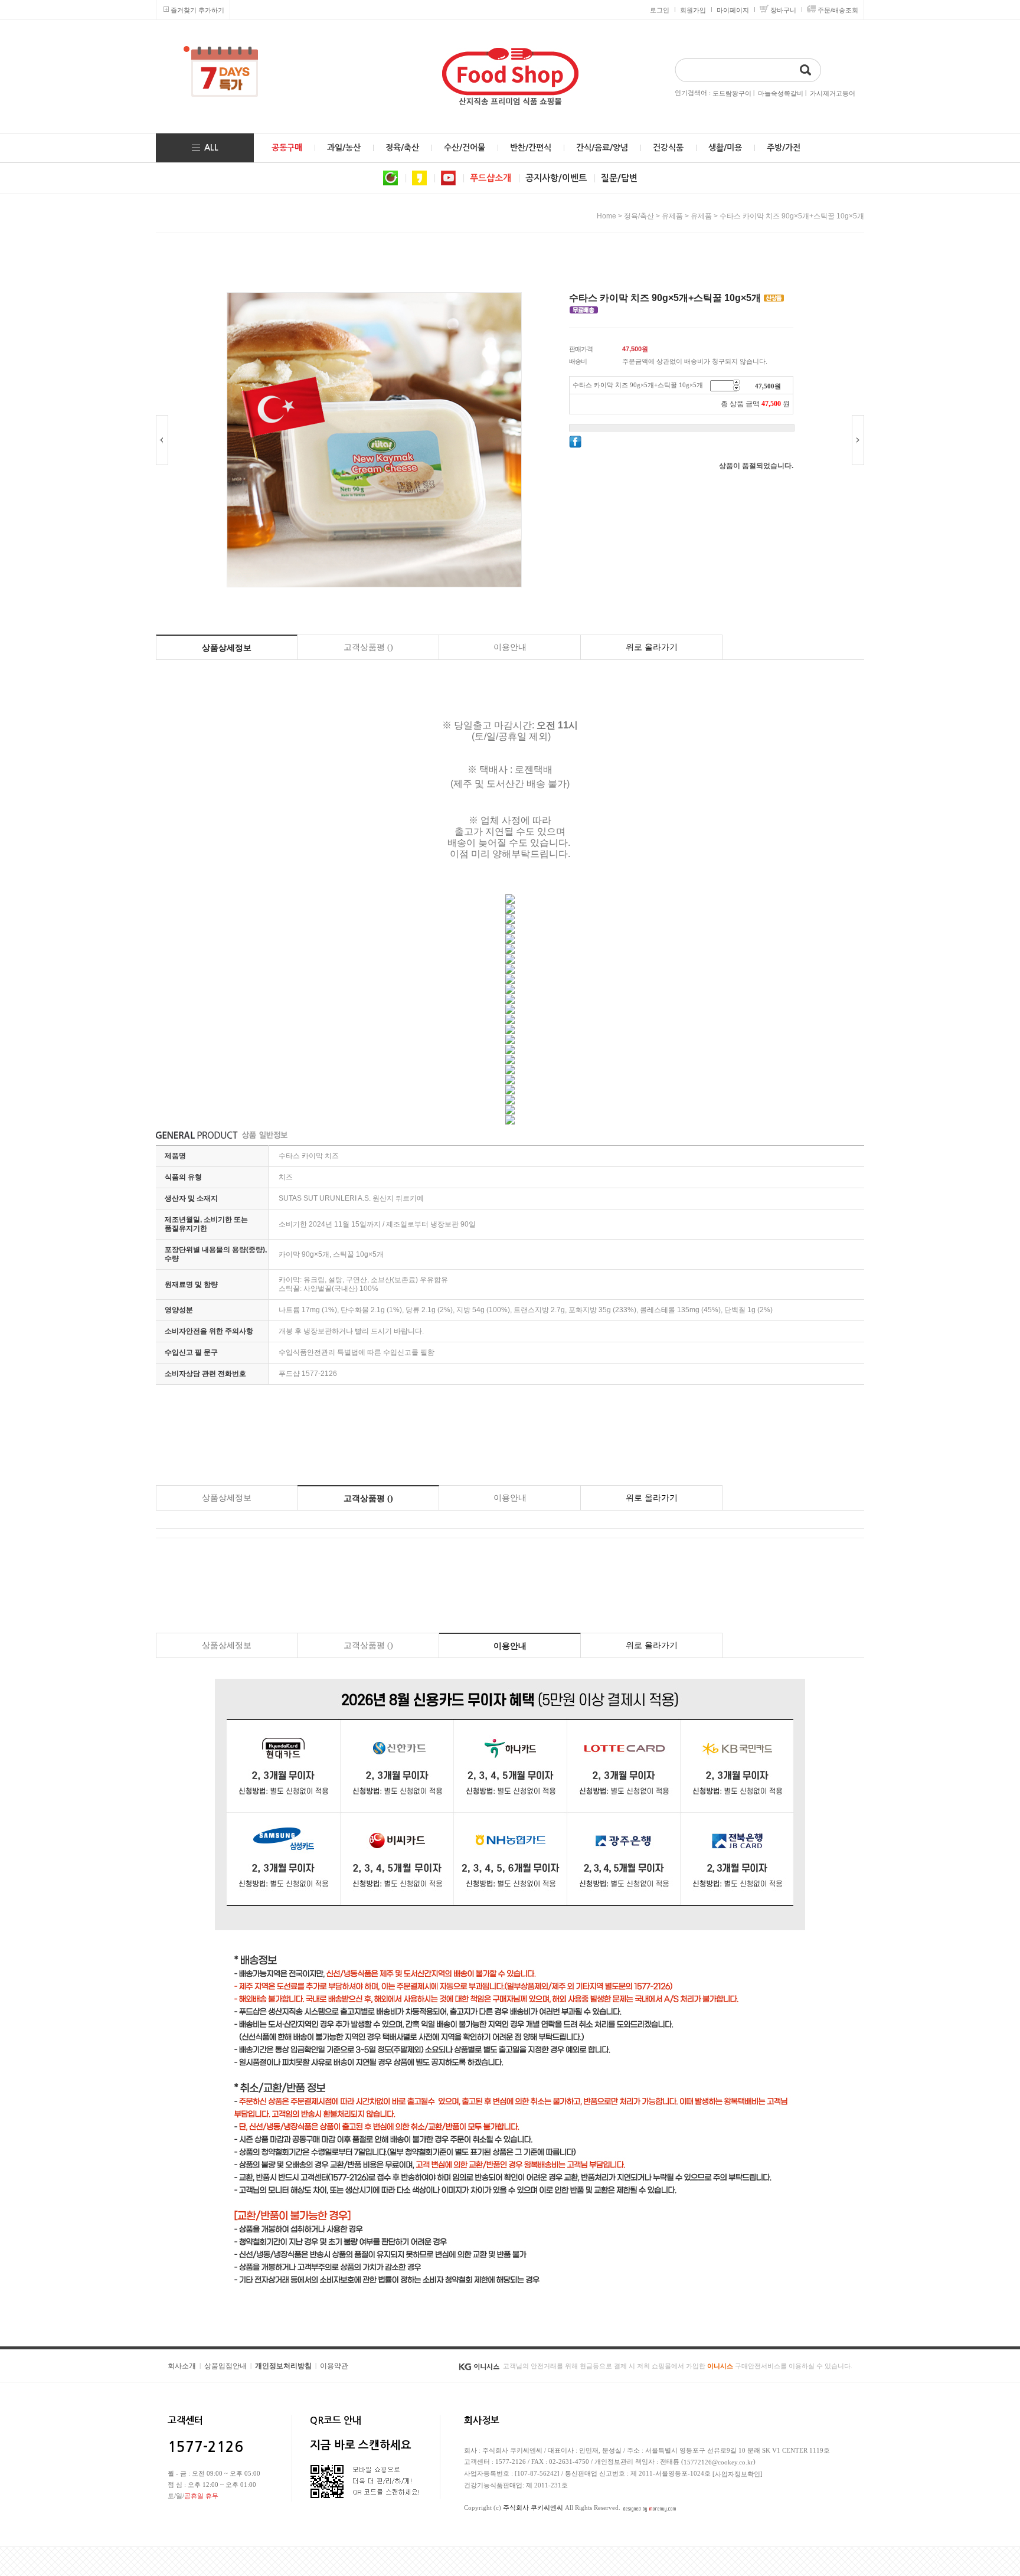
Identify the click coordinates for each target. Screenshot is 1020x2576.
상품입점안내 (225, 2366)
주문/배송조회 (838, 10)
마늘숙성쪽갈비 (781, 93)
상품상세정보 (227, 648)
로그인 (660, 10)
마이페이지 (733, 10)
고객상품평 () (368, 647)
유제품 (672, 216)
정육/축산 (402, 148)
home (607, 216)
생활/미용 (725, 148)
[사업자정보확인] (738, 2474)
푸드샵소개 (491, 178)
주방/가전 (784, 148)
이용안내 (510, 647)
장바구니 (783, 10)
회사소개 (182, 2366)
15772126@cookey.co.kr (718, 2462)
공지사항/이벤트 (556, 178)
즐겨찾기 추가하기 (197, 10)
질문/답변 (619, 178)
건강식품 (668, 148)
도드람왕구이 (732, 93)
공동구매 (287, 148)
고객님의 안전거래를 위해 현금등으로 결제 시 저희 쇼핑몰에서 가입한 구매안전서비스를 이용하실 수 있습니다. (678, 2366)
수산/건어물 (465, 148)
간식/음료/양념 (602, 148)
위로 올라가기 (652, 647)
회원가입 (693, 10)
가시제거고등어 (833, 93)
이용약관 (334, 2366)
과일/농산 (344, 148)
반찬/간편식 (531, 148)
